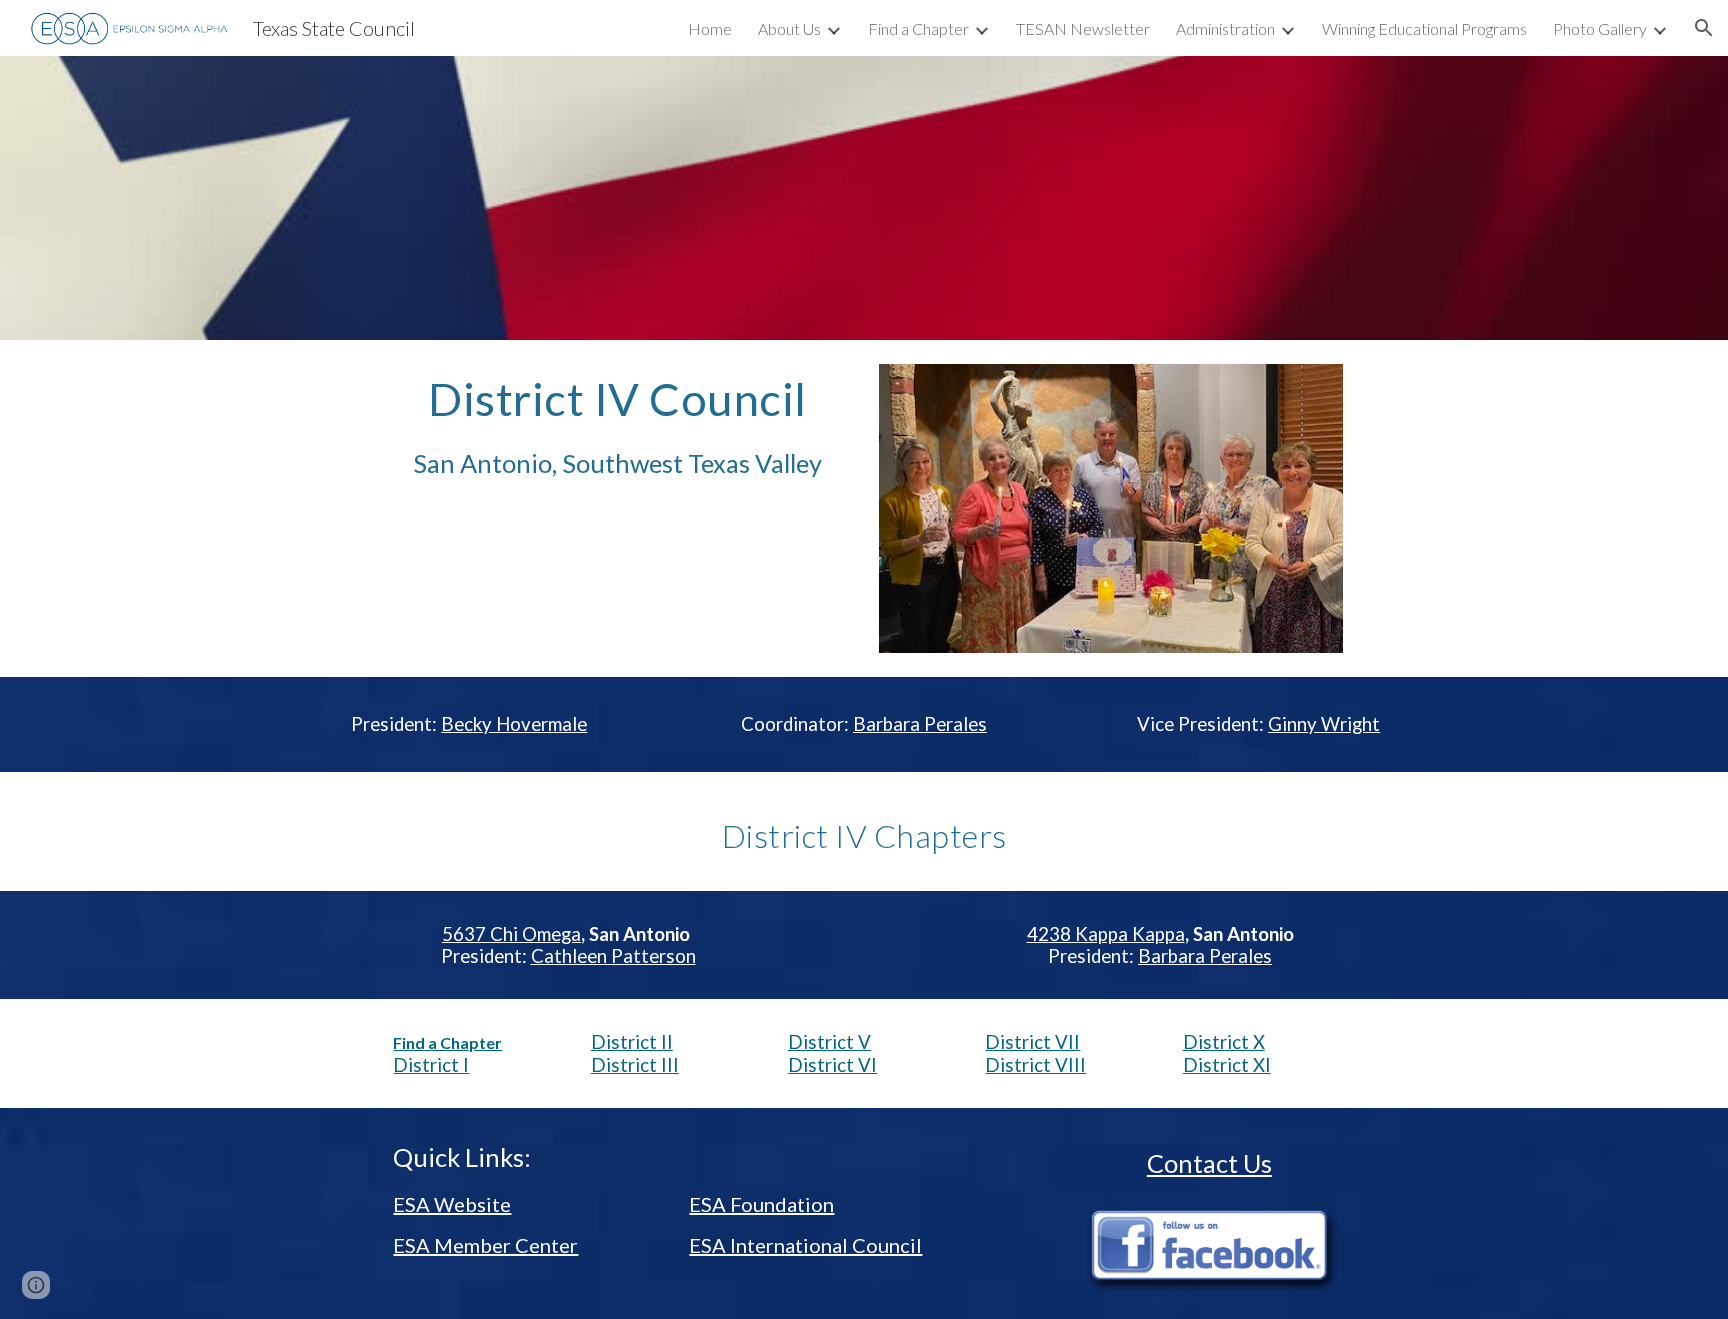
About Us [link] (789, 28)
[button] (1704, 28)
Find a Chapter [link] (918, 28)
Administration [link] (1225, 28)
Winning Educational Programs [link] (1424, 28)
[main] (617, 427)
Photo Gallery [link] (1600, 28)
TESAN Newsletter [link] (1083, 28)
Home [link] (710, 28)
